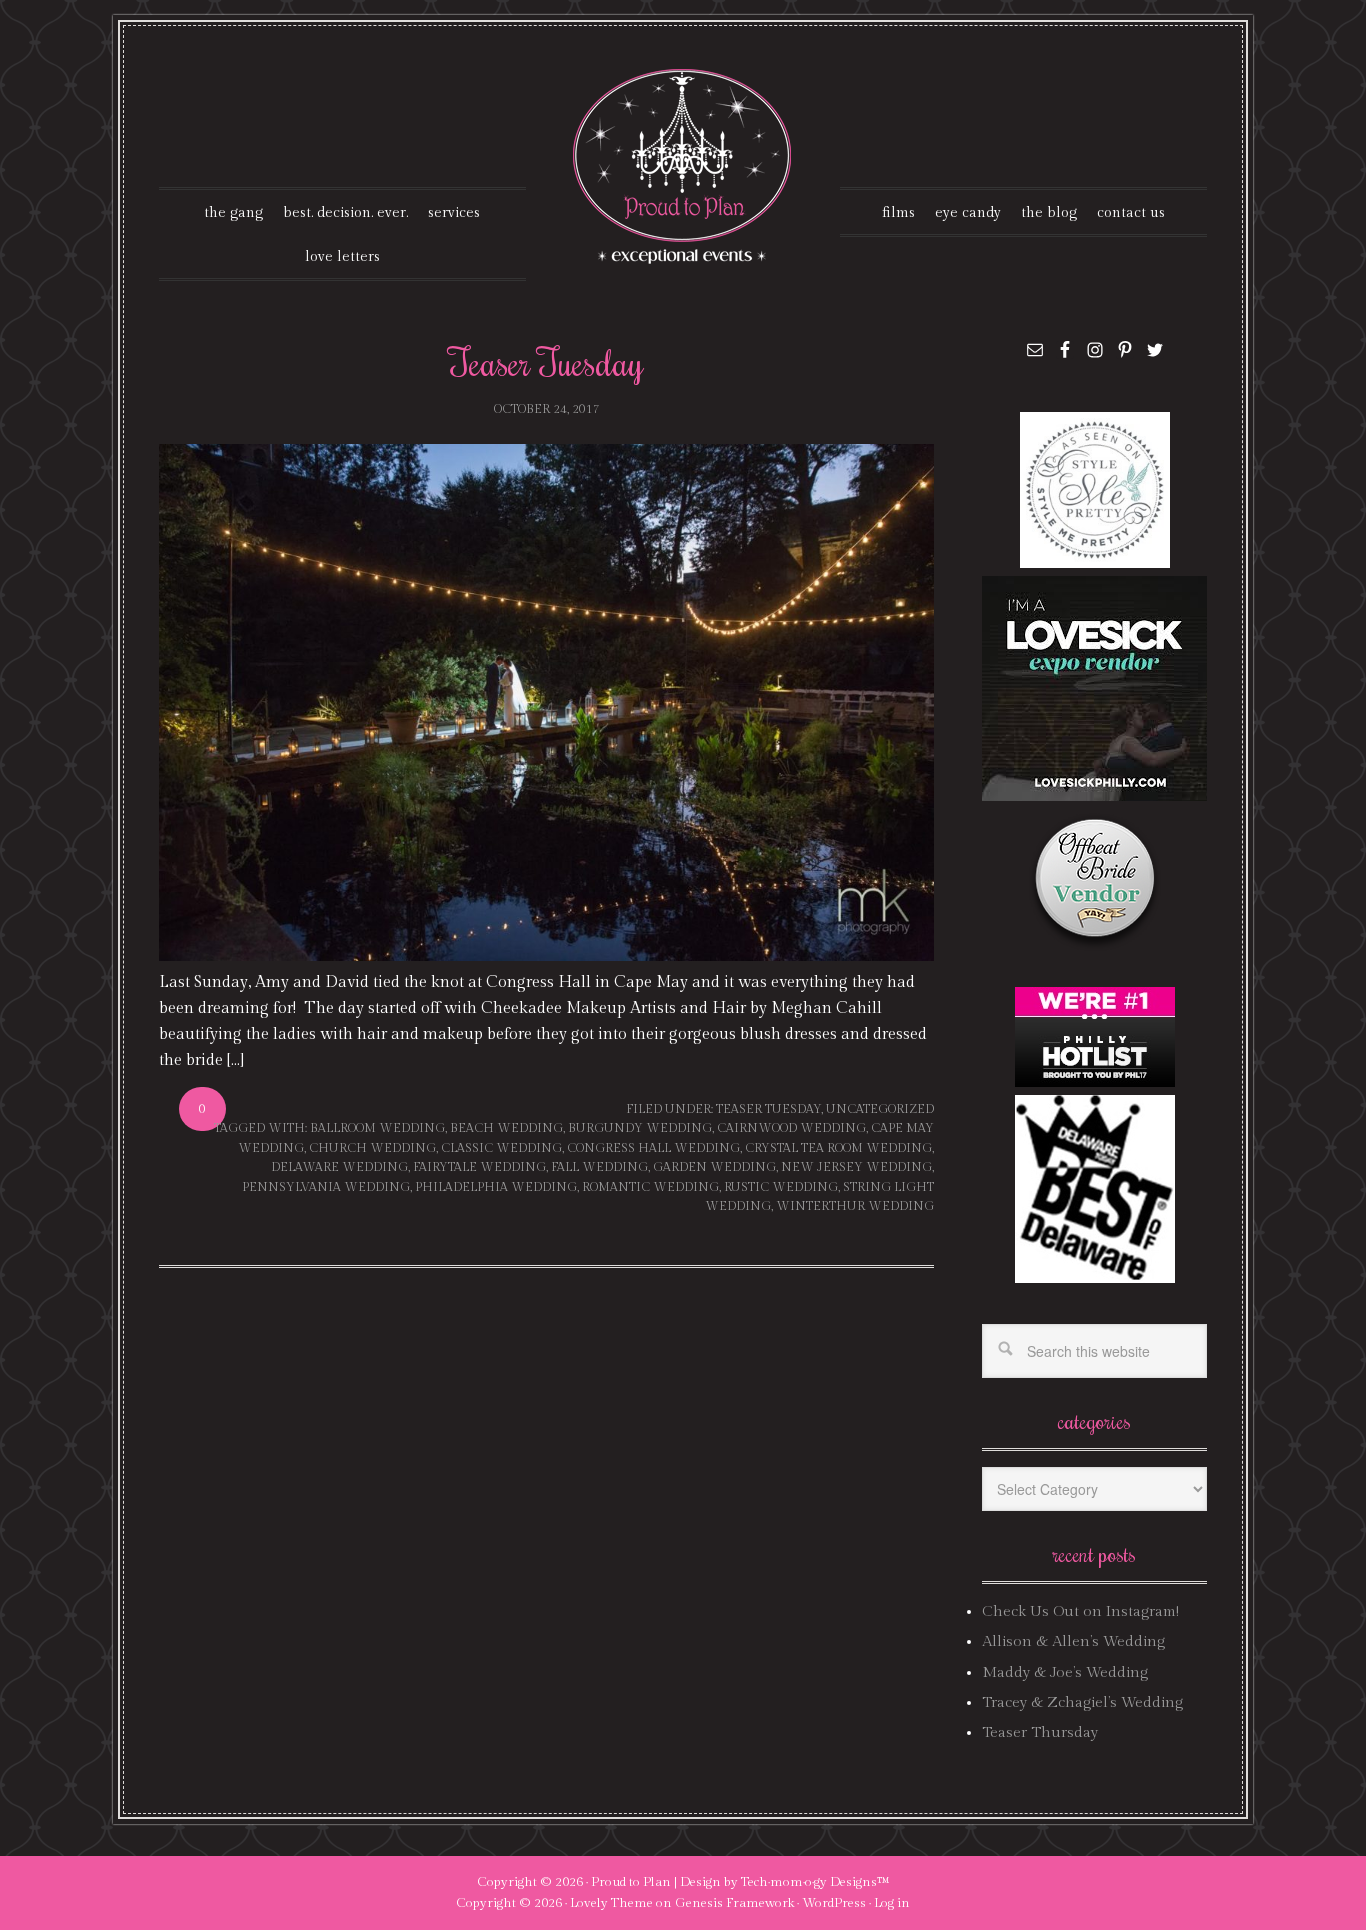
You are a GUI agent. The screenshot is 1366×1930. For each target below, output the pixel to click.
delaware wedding (339, 1167)
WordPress (834, 1903)
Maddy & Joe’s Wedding (1065, 1672)
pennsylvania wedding (326, 1187)
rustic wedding (781, 1187)
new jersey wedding (856, 1167)
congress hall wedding (653, 1148)
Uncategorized (880, 1109)
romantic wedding (650, 1187)
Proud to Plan (631, 1882)
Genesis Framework (734, 1903)
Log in (892, 1903)
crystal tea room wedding (838, 1148)
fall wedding (599, 1167)
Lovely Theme (611, 1903)
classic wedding (501, 1148)
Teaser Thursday (1040, 1732)
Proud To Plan (683, 166)
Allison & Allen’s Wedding (1073, 1641)
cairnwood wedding (791, 1128)
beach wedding (506, 1128)
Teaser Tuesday (546, 362)
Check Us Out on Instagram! (1080, 1611)
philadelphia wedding (496, 1187)
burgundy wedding (640, 1128)
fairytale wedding (479, 1167)
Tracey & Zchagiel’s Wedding (1082, 1702)
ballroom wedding (377, 1128)
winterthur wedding (855, 1206)
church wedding (372, 1148)
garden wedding (714, 1167)
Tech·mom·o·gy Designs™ (815, 1882)
